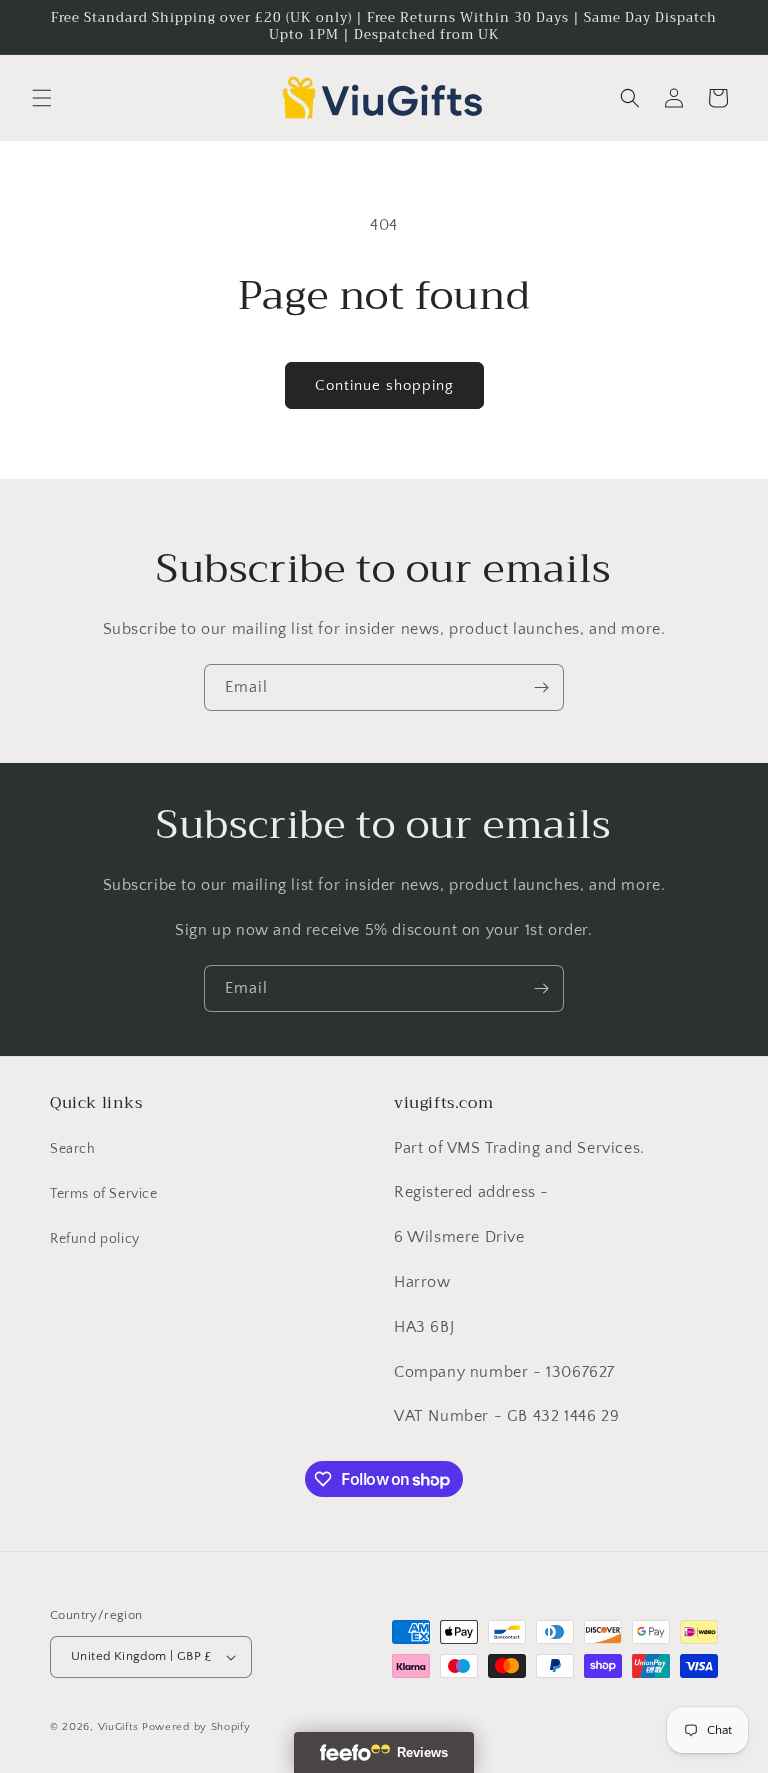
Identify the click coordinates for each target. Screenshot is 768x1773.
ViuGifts (118, 1727)
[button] (42, 98)
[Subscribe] (541, 687)
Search (73, 1149)
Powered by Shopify (196, 1727)
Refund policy (95, 1239)
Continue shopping (384, 385)
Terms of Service (104, 1194)
